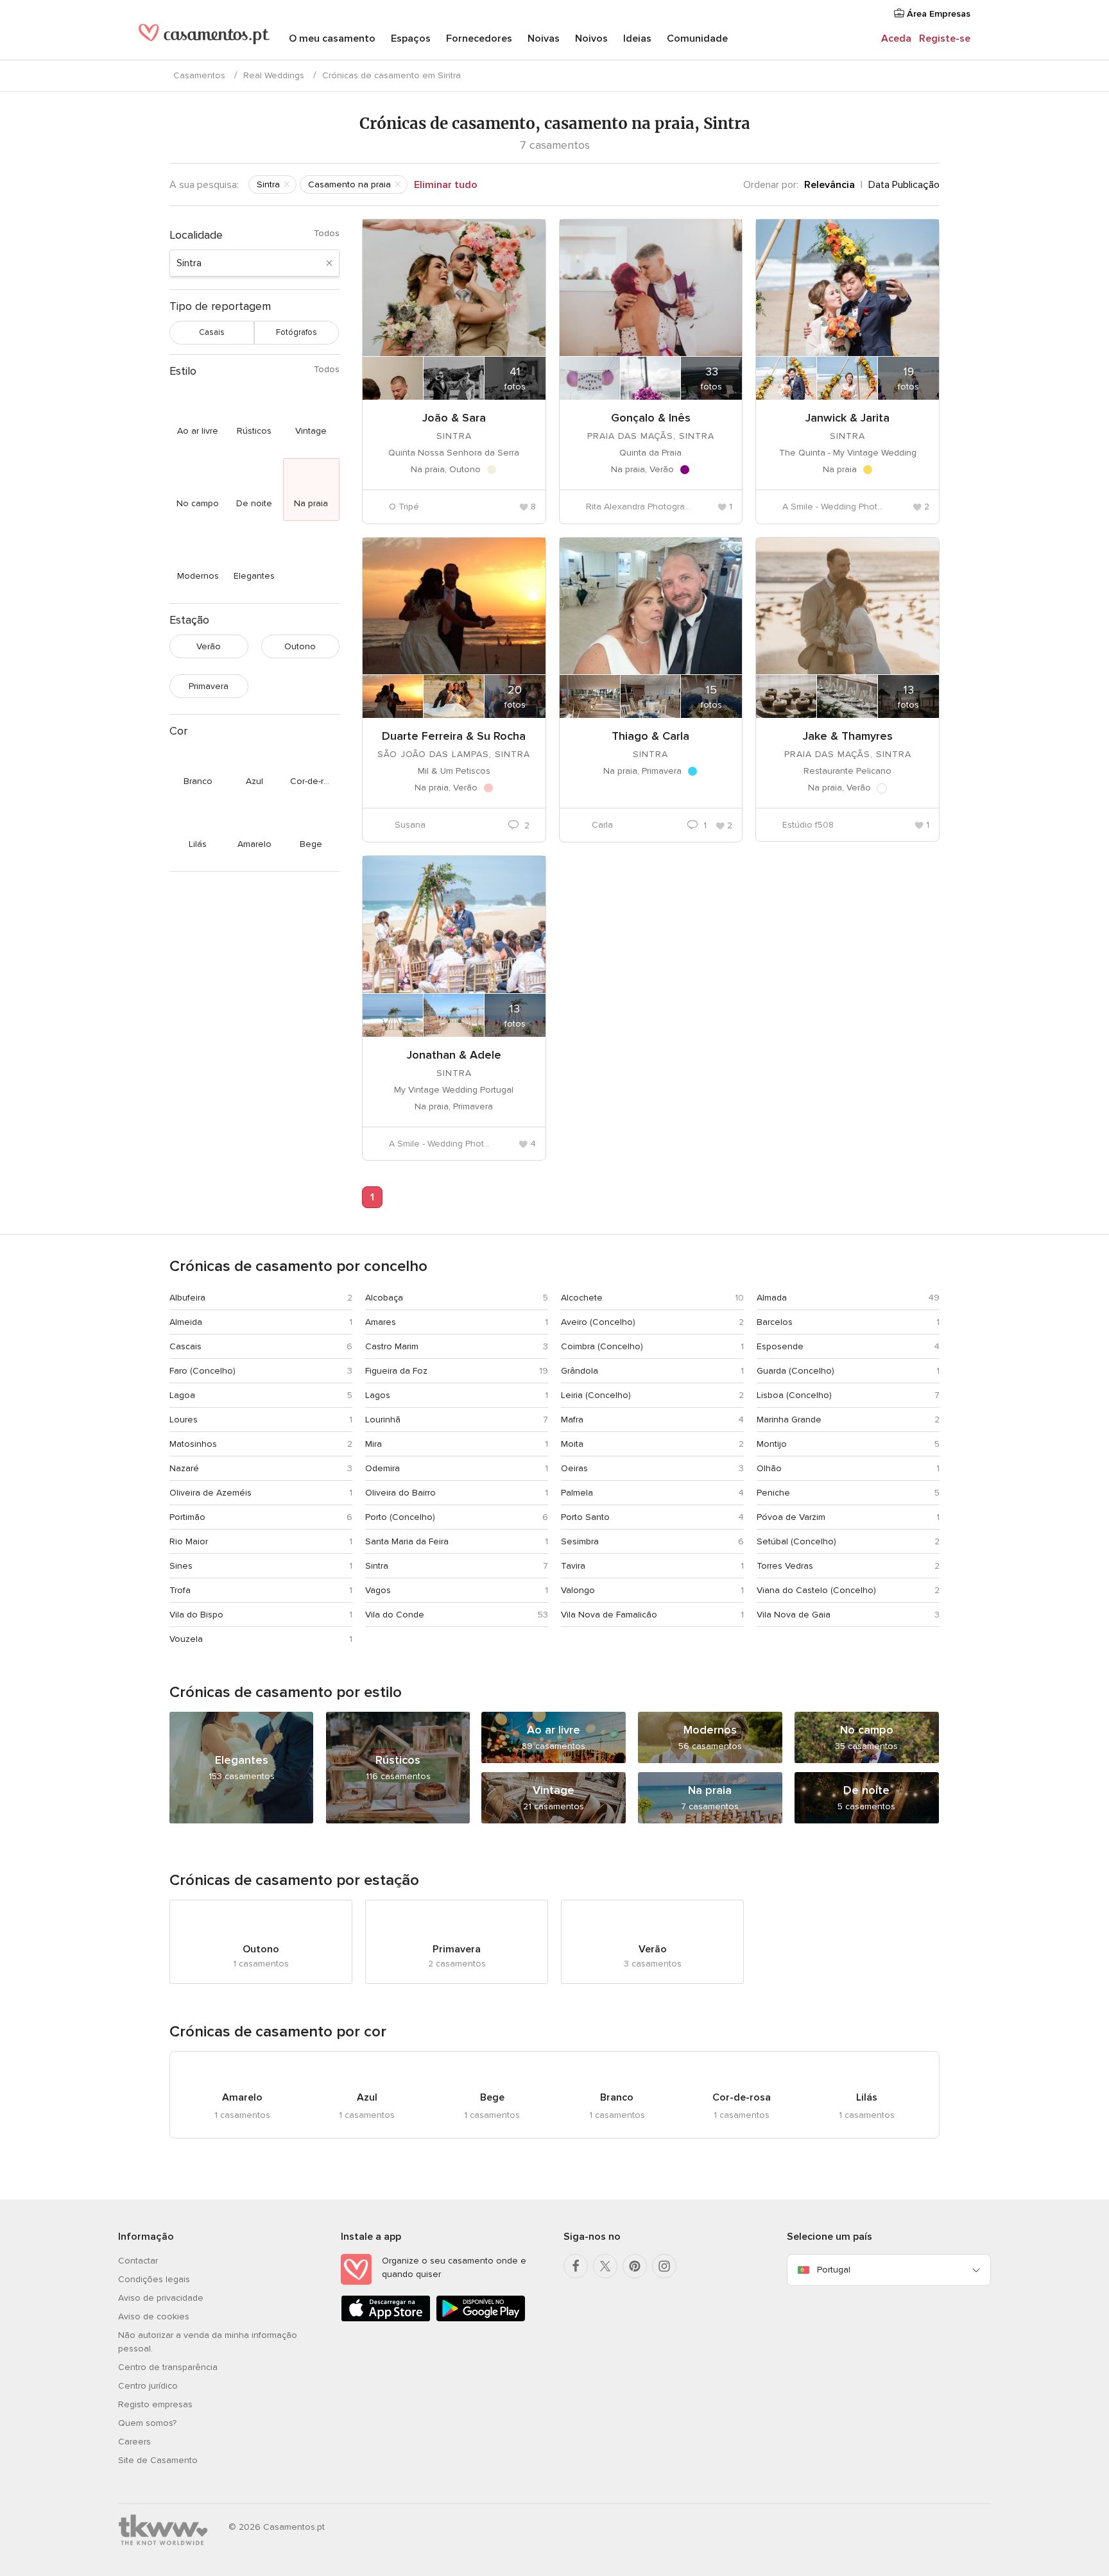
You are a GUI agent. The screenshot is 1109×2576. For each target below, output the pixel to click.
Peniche (773, 1493)
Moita (572, 1444)
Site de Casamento (158, 2460)
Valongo (578, 1590)
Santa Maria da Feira (407, 1541)
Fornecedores (479, 38)
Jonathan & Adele (454, 1055)
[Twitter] (605, 2266)
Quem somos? (147, 2423)
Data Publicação (904, 185)
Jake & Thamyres (848, 736)
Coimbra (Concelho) (602, 1346)
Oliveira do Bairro (400, 1493)
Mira (374, 1444)
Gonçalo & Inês (651, 418)
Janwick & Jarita (847, 418)
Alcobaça (384, 1298)
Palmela (577, 1493)
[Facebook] (576, 2266)
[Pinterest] (635, 2266)
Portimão (187, 1517)
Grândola (580, 1371)
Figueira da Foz (396, 1371)
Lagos (378, 1395)
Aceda (896, 38)
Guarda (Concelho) (795, 1371)
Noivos (591, 38)
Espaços (411, 38)
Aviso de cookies (154, 2316)
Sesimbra (580, 1541)
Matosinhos (193, 1444)
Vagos (378, 1590)
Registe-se (945, 38)
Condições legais (154, 2279)
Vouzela (186, 1639)
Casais (212, 332)
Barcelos (775, 1322)
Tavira (573, 1566)
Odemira (383, 1468)
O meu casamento (332, 38)
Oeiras (574, 1468)
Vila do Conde (395, 1615)
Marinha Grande (789, 1420)
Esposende (780, 1346)
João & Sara (454, 418)
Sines (181, 1566)
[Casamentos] (204, 40)
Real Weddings (274, 75)
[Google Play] (481, 2319)
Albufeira (187, 1298)
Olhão (769, 1468)
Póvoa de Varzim (791, 1517)
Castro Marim (392, 1346)
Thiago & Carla (650, 736)
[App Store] (386, 2319)
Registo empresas (155, 2404)
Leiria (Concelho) (596, 1395)
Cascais (185, 1346)
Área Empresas (937, 14)
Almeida (186, 1322)
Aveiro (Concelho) (598, 1322)
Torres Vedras (785, 1566)
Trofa (180, 1590)
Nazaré (184, 1468)
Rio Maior (189, 1541)
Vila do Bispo (196, 1615)
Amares (381, 1322)
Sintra (377, 1566)
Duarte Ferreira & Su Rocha (454, 736)
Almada (772, 1298)
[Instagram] (664, 2266)
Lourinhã (383, 1420)
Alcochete (582, 1298)
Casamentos (199, 75)
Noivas (544, 38)
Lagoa (182, 1395)
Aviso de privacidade (161, 2298)
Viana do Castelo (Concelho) (816, 1590)
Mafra (572, 1420)
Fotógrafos (297, 332)
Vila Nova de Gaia (794, 1615)
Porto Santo (585, 1517)
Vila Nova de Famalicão (609, 1615)
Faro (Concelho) (202, 1371)
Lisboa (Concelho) (794, 1395)
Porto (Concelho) (400, 1517)
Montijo (772, 1444)
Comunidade (697, 38)
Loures (184, 1420)
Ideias (637, 38)
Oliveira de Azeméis (211, 1493)
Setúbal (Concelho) (796, 1541)
